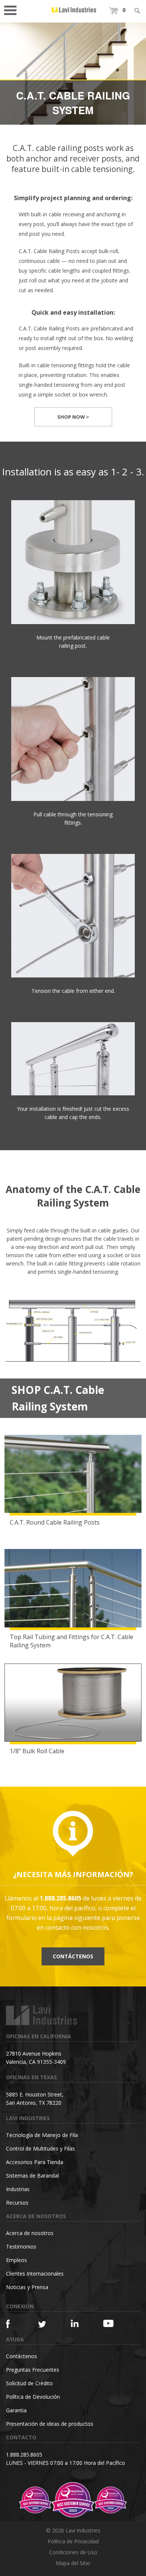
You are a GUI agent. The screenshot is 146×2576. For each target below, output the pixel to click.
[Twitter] (46, 2325)
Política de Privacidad (73, 2541)
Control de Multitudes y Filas (40, 2148)
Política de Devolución (33, 2397)
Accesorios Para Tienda (35, 2162)
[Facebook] (14, 2324)
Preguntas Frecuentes (33, 2370)
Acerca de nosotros (30, 2233)
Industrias (18, 2189)
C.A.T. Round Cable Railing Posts (55, 1522)
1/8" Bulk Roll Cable (37, 1751)
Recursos (17, 2203)
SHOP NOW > (73, 417)
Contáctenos (73, 1956)
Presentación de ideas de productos (50, 2424)
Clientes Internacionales (35, 2274)
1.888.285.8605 (24, 2455)
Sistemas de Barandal (32, 2176)
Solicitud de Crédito (29, 2383)
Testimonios (21, 2246)
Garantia (16, 2410)
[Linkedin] (79, 2323)
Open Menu (13, 10)
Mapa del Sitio (73, 2563)
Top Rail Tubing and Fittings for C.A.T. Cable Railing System (72, 1641)
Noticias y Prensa (27, 2287)
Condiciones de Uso (73, 2552)
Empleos (16, 2260)
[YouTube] (111, 2323)
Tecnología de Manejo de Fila (42, 2135)
